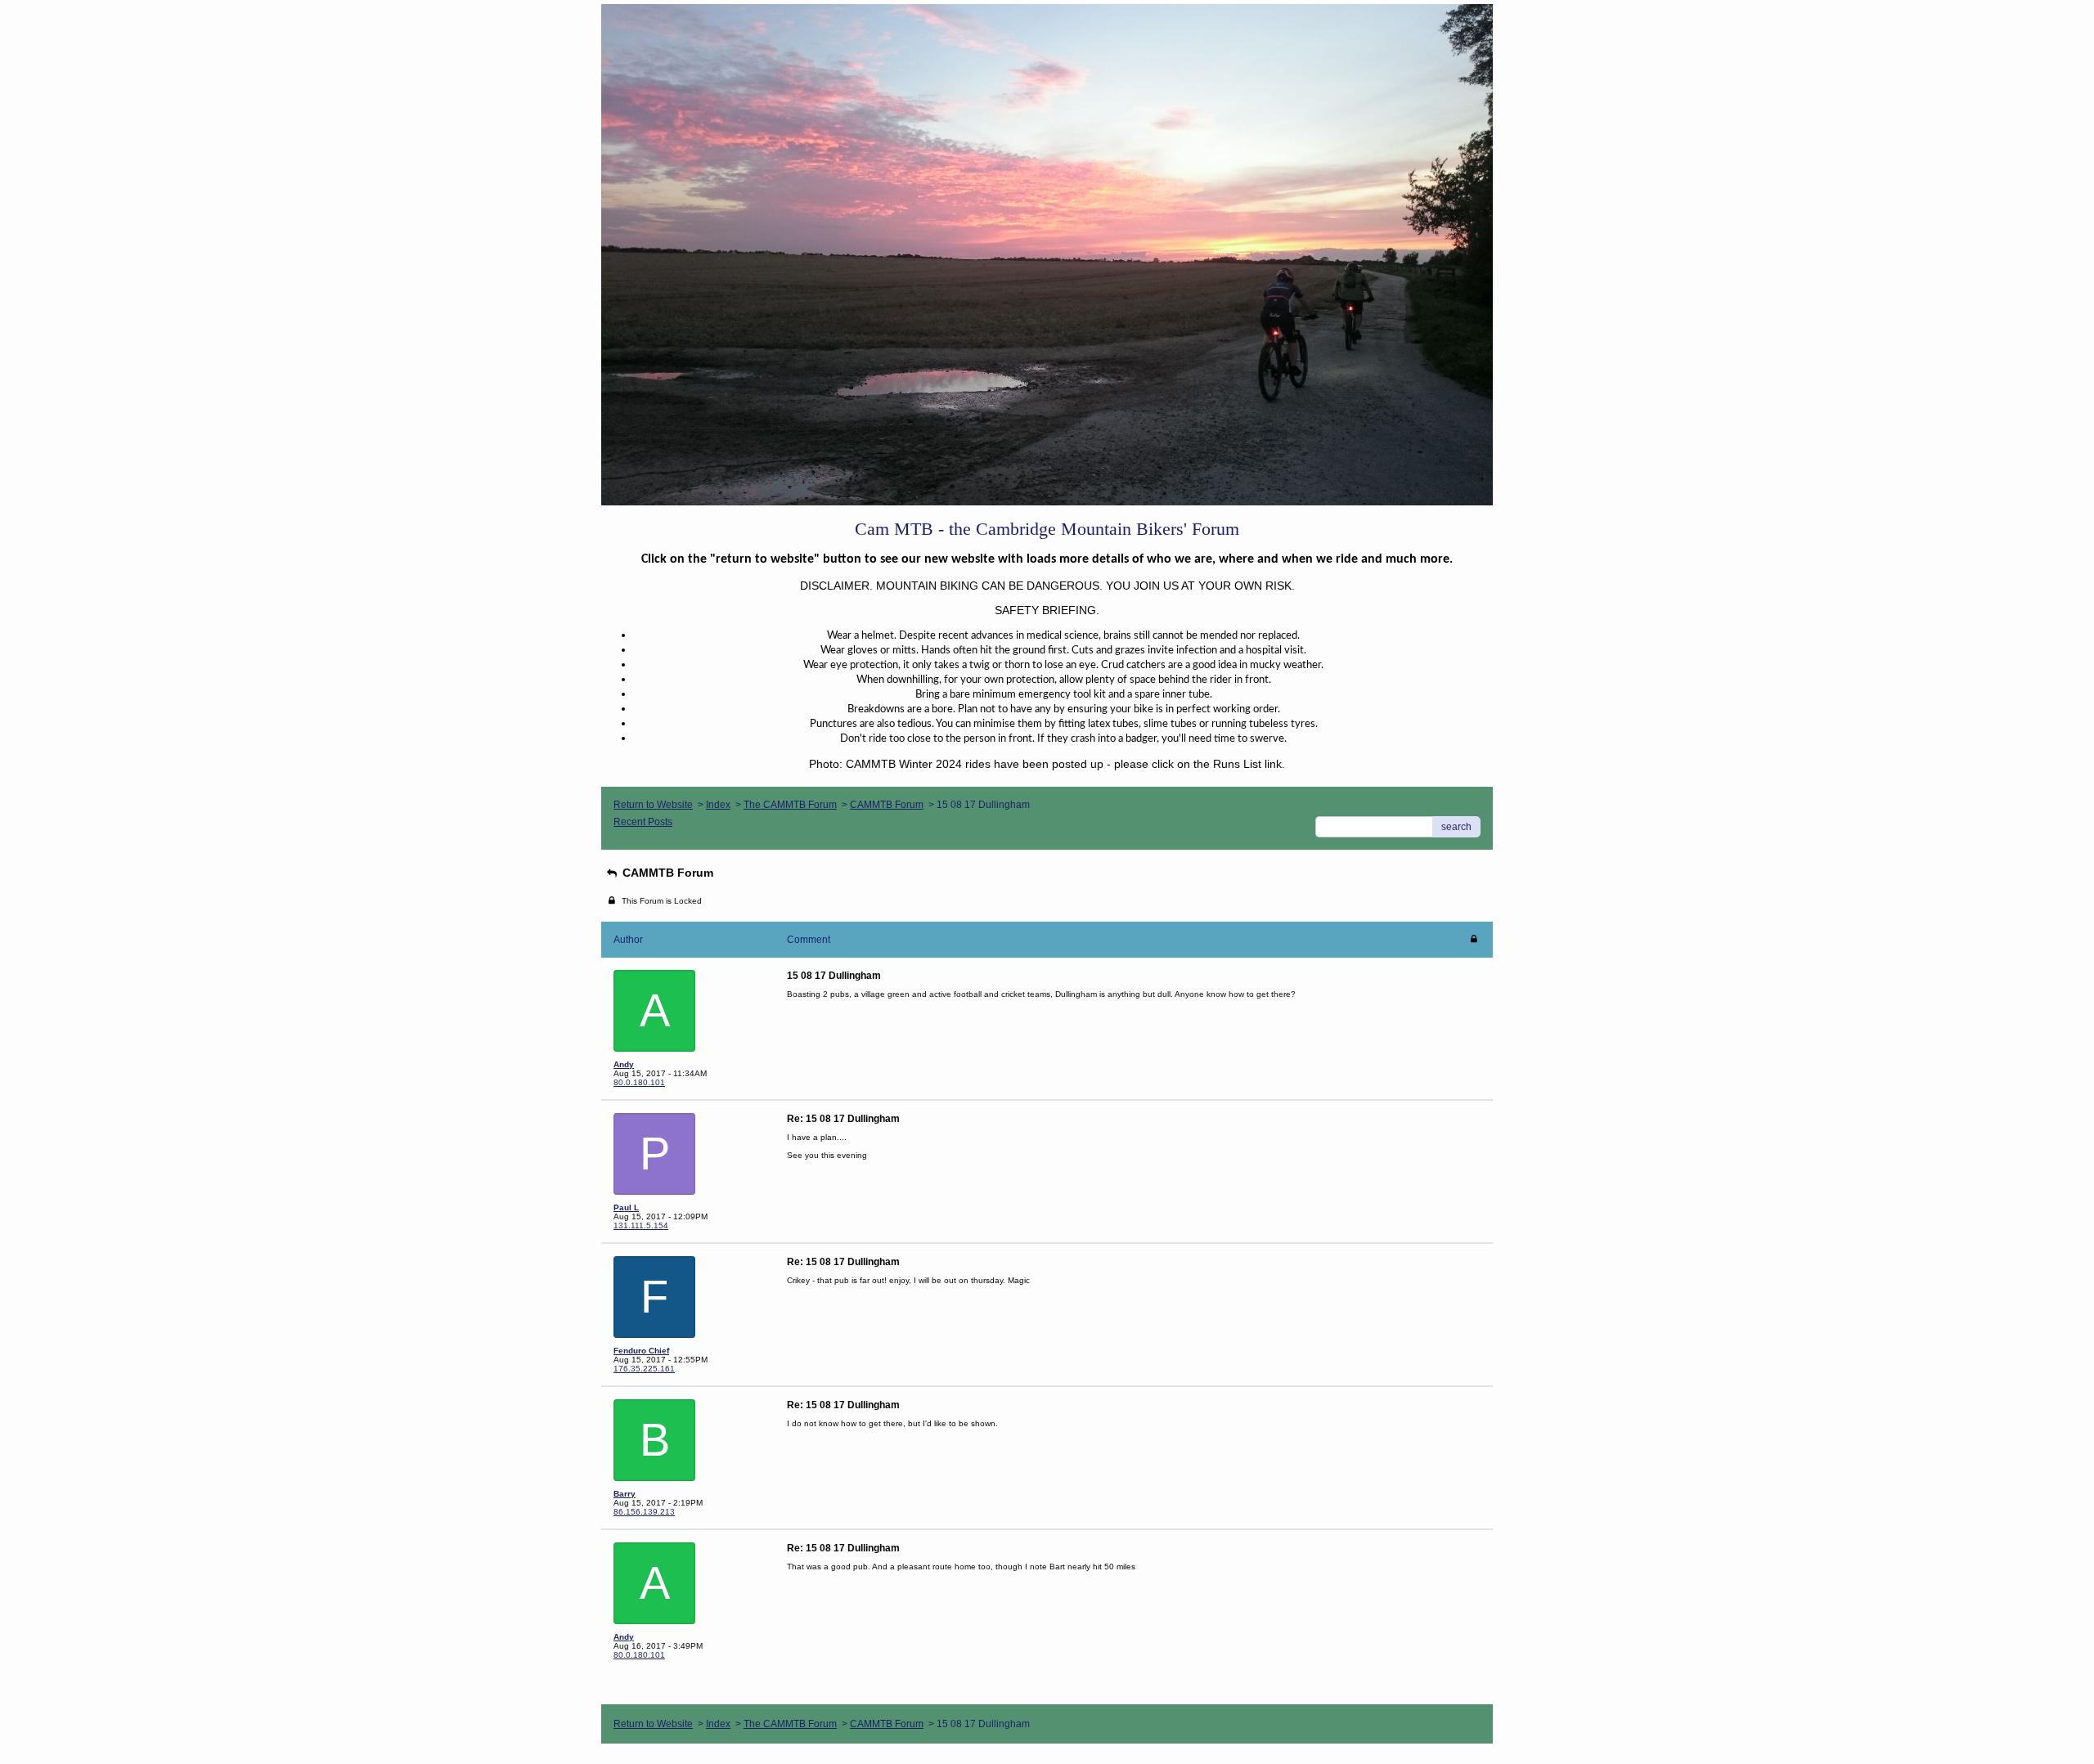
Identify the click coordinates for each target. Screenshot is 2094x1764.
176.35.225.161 (644, 1369)
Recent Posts (643, 822)
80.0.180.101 (639, 1082)
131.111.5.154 (641, 1225)
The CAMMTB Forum (790, 805)
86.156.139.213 (644, 1512)
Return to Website (653, 805)
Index (718, 805)
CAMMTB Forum (887, 805)
